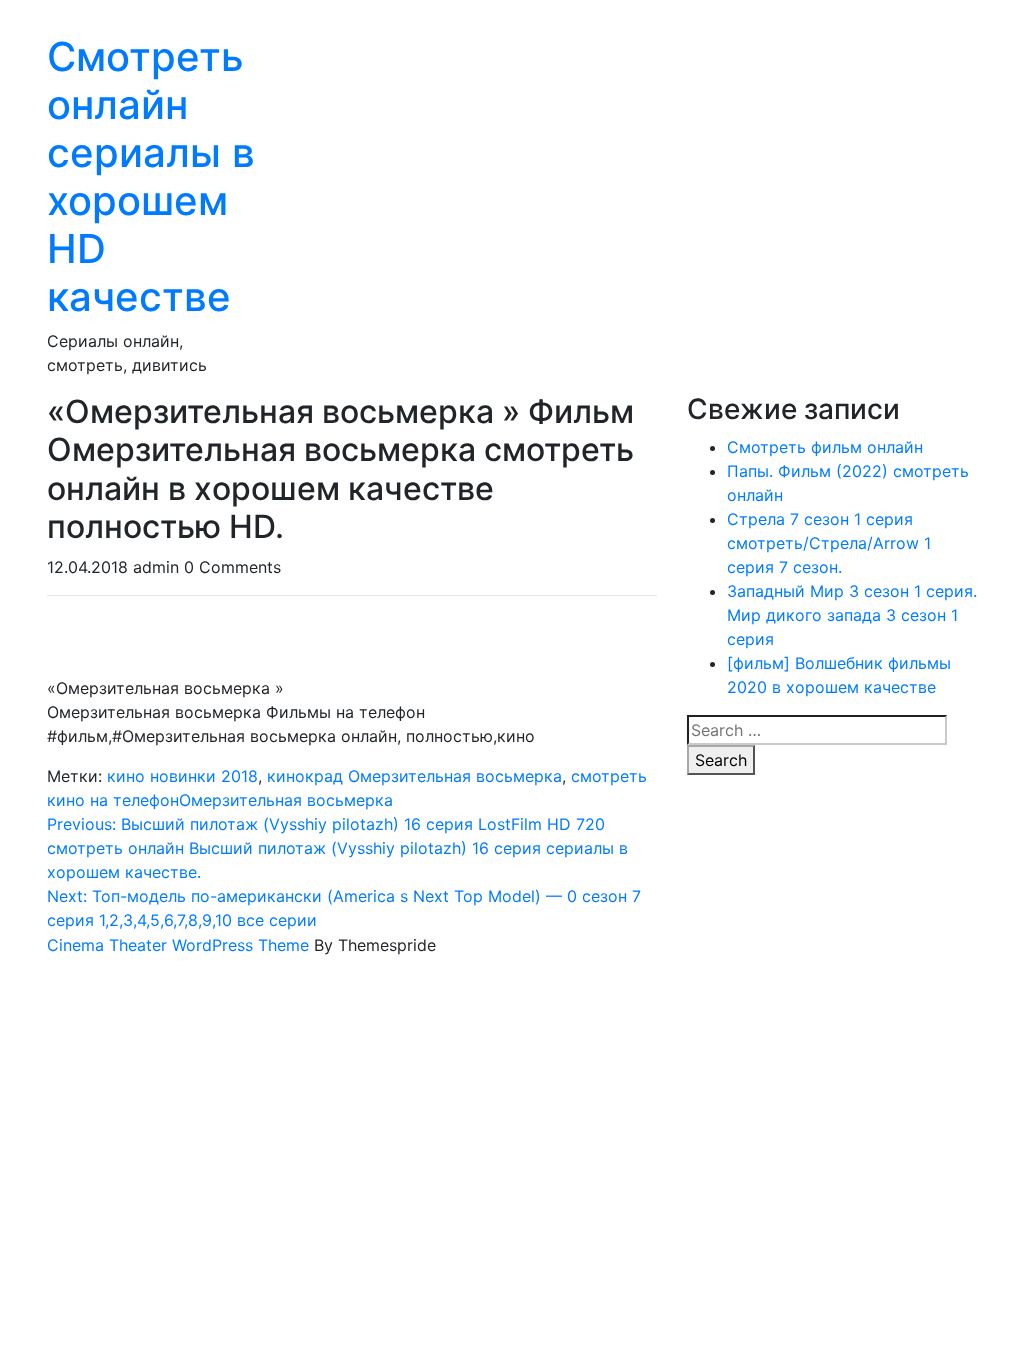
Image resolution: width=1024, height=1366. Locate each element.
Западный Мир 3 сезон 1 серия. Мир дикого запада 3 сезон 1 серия (852, 615)
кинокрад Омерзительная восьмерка (414, 776)
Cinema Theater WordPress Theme (178, 945)
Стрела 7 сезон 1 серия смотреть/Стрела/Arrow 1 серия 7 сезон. (829, 543)
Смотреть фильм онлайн (825, 447)
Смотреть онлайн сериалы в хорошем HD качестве (151, 176)
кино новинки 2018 (182, 776)
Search (721, 760)
